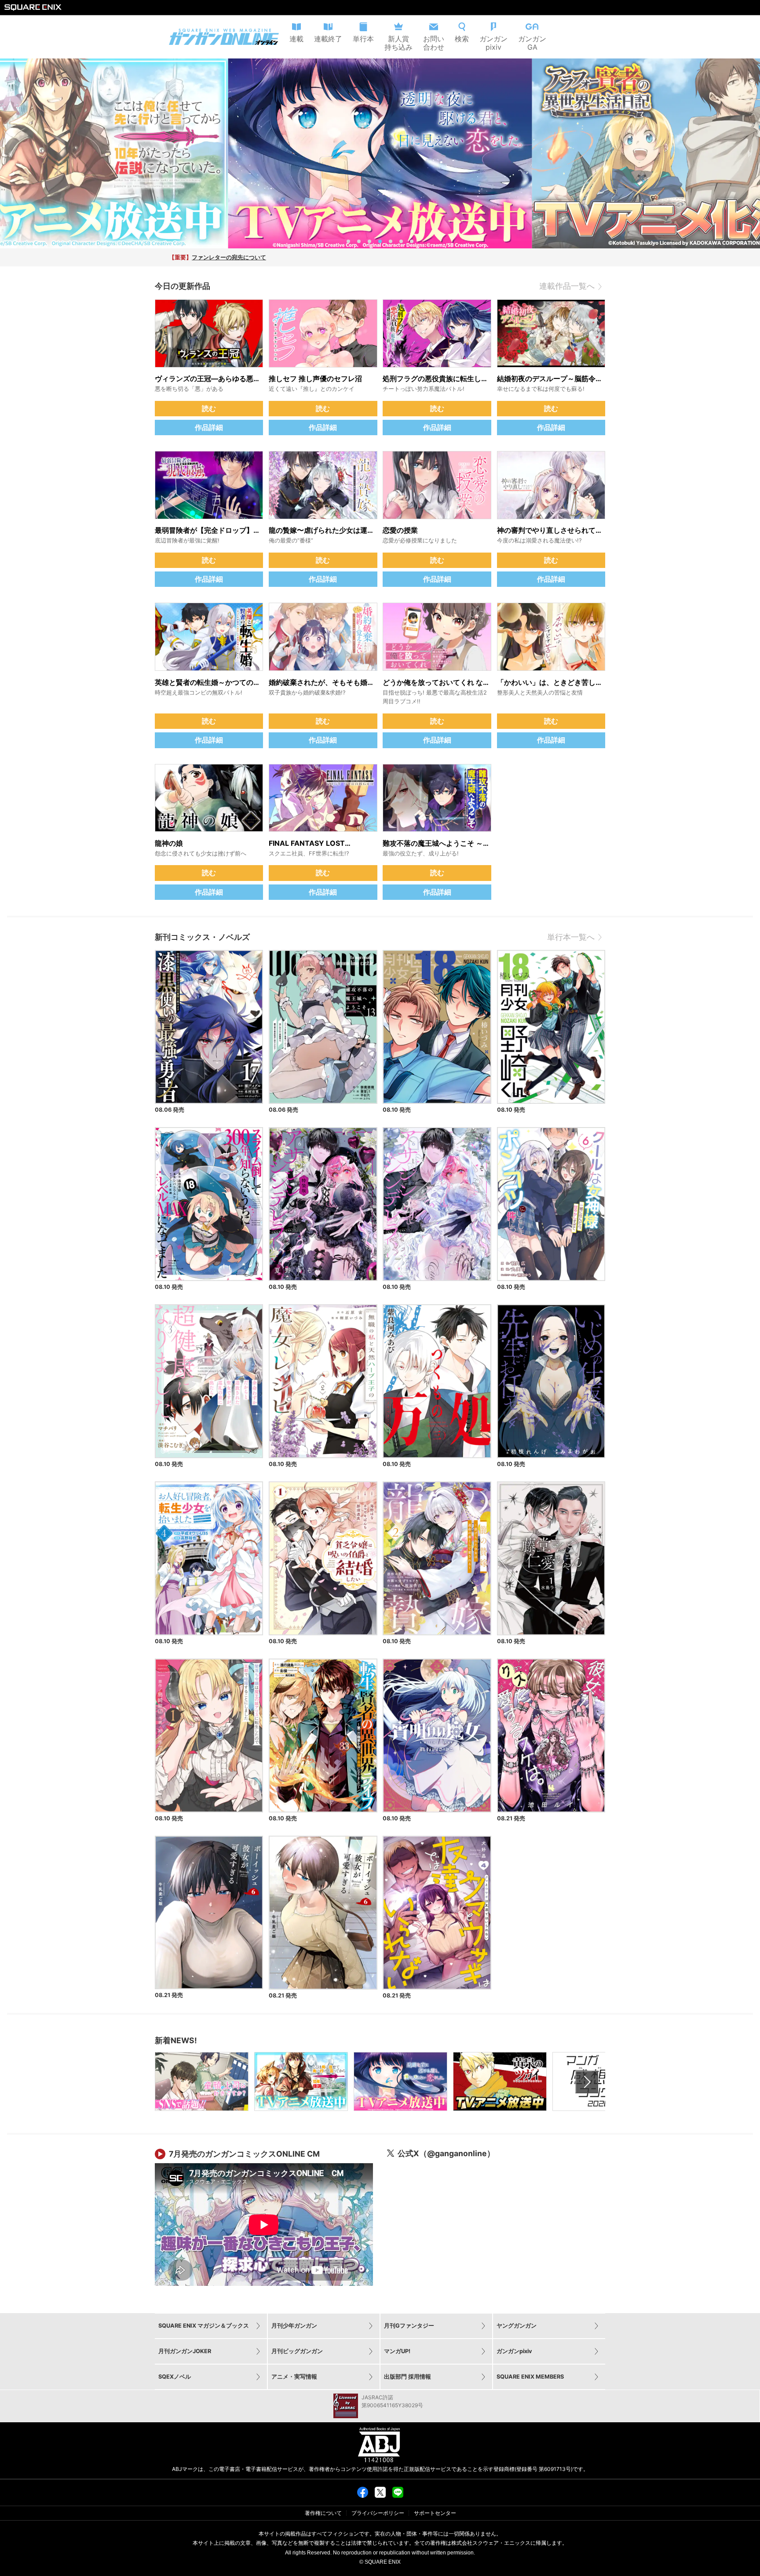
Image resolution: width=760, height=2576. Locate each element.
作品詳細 (209, 427)
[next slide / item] (750, 153)
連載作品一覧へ (567, 286)
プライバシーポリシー (378, 2513)
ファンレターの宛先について (229, 257)
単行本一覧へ (571, 937)
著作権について (323, 2513)
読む (209, 408)
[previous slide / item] (10, 153)
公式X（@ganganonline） (446, 2153)
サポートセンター (435, 2513)
